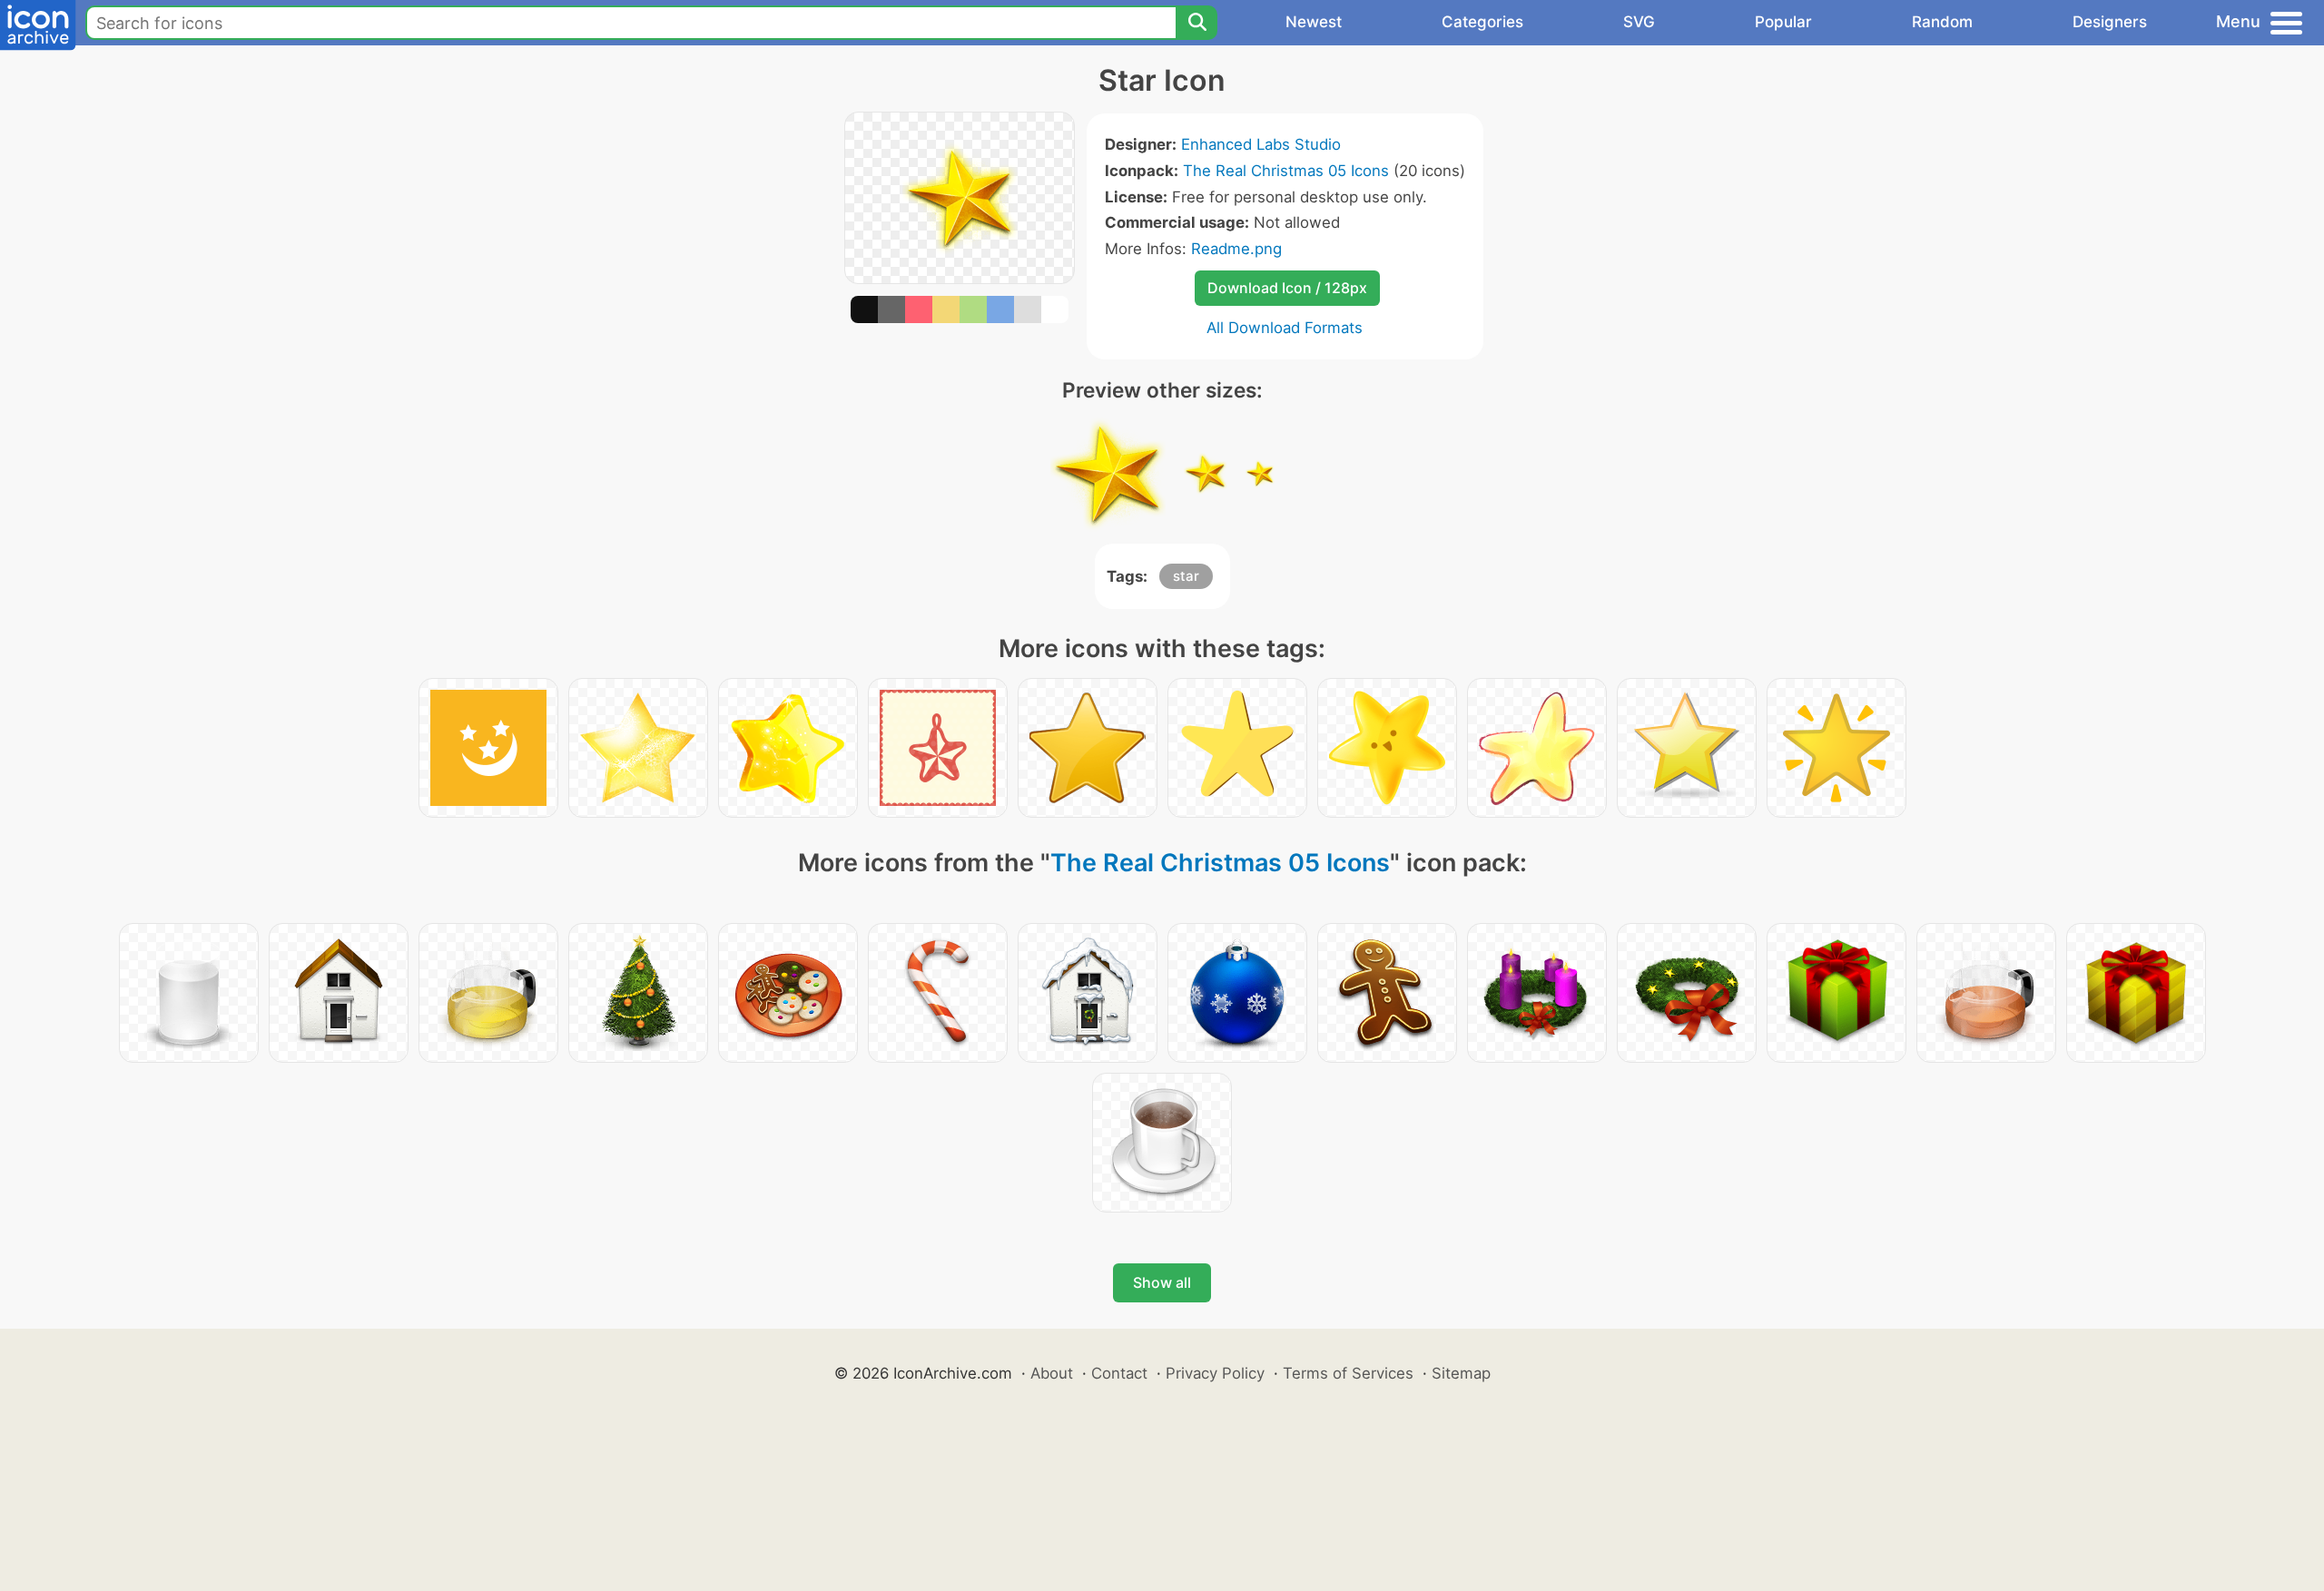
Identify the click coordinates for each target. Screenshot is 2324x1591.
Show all (1162, 1282)
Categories (1482, 22)
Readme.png (1236, 249)
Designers (2110, 22)
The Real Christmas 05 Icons (1286, 171)
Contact (1119, 1373)
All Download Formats (1285, 328)
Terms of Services (1348, 1373)
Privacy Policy (1215, 1373)
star (1186, 576)
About (1052, 1373)
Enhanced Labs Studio (1261, 144)
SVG (1639, 22)
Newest (1314, 22)
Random (1942, 22)
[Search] (1196, 23)
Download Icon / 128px (1287, 288)
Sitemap (1461, 1373)
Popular (1783, 22)
